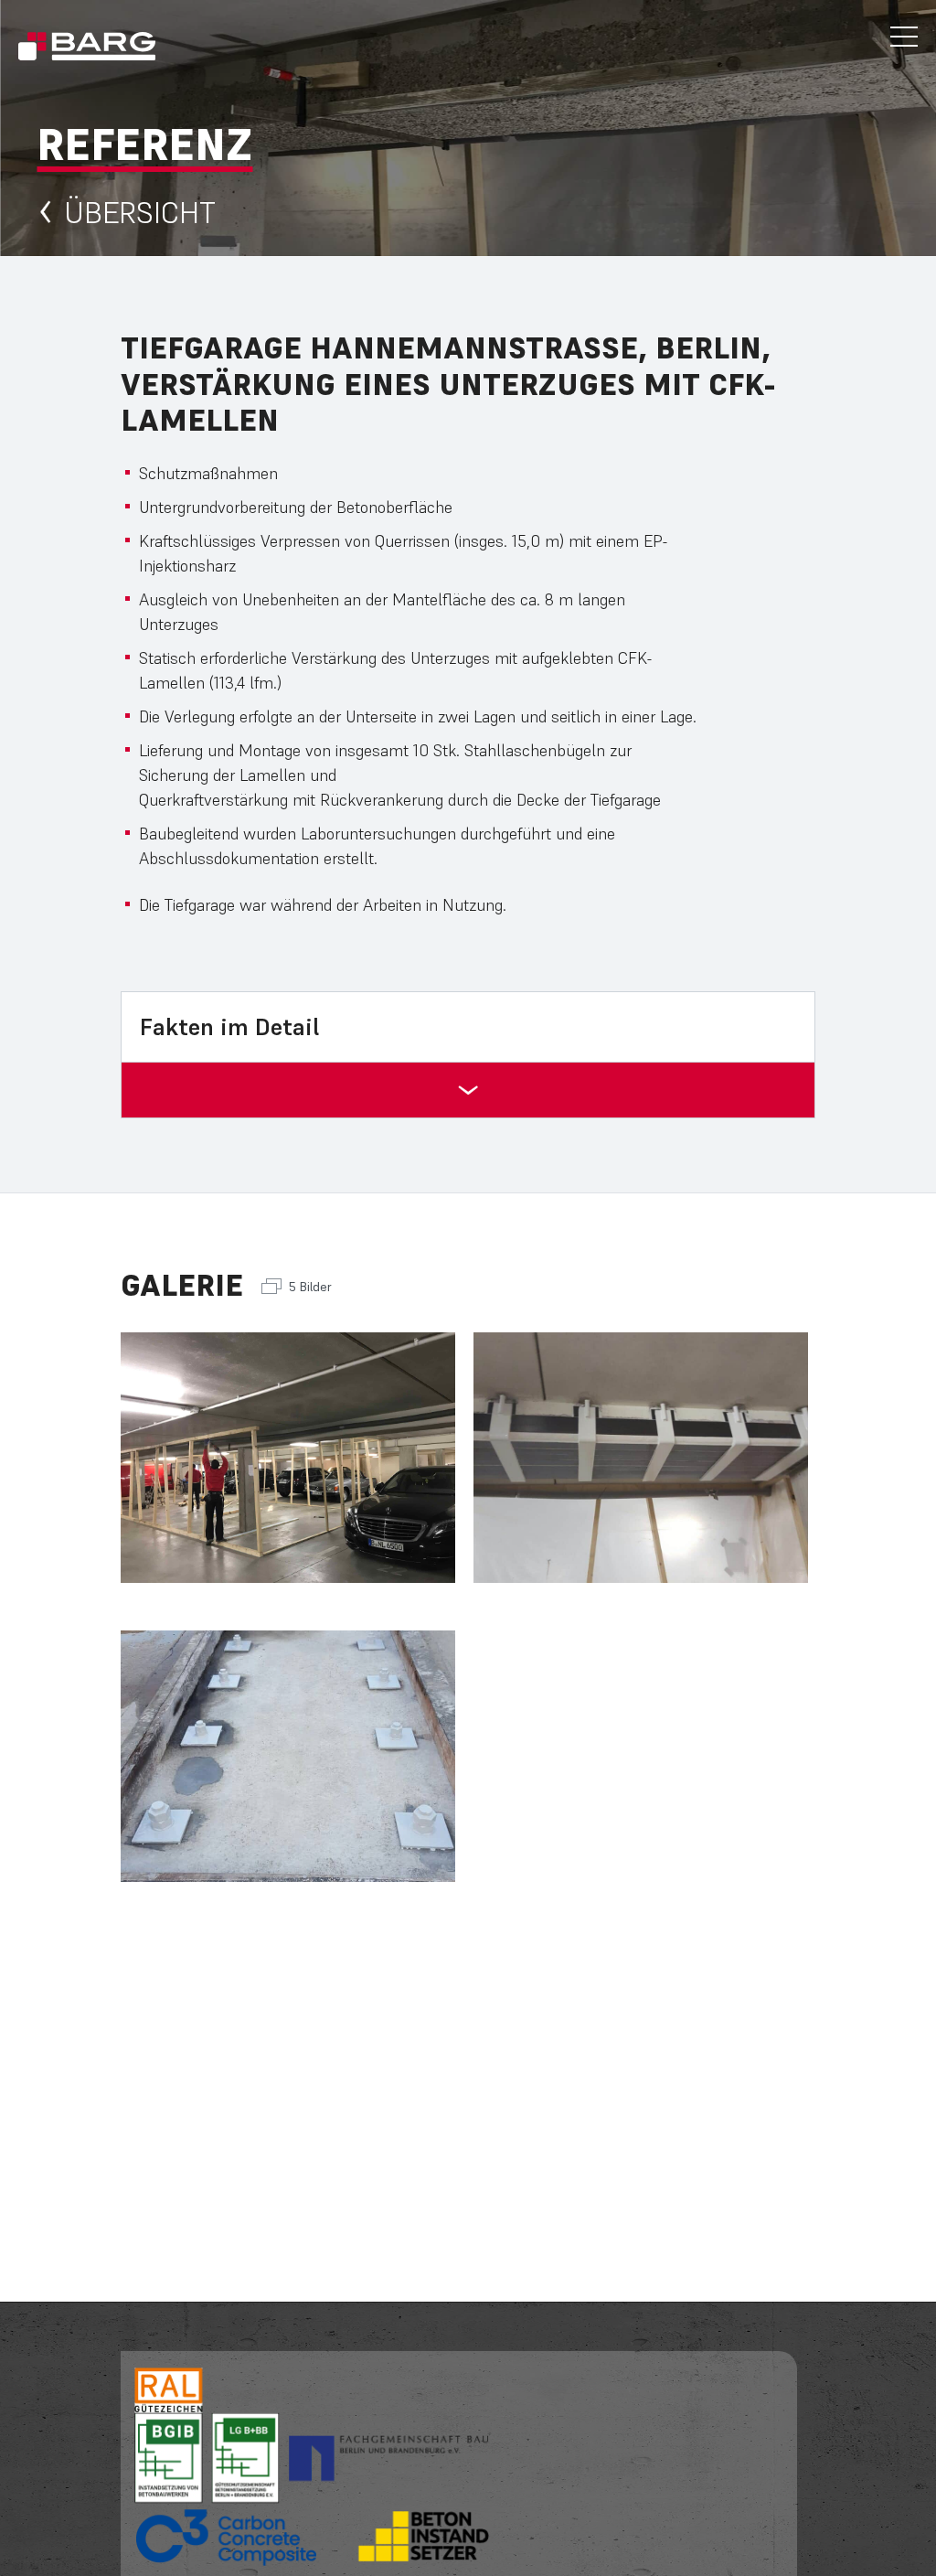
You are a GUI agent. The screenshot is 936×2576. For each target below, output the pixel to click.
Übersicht (140, 213)
